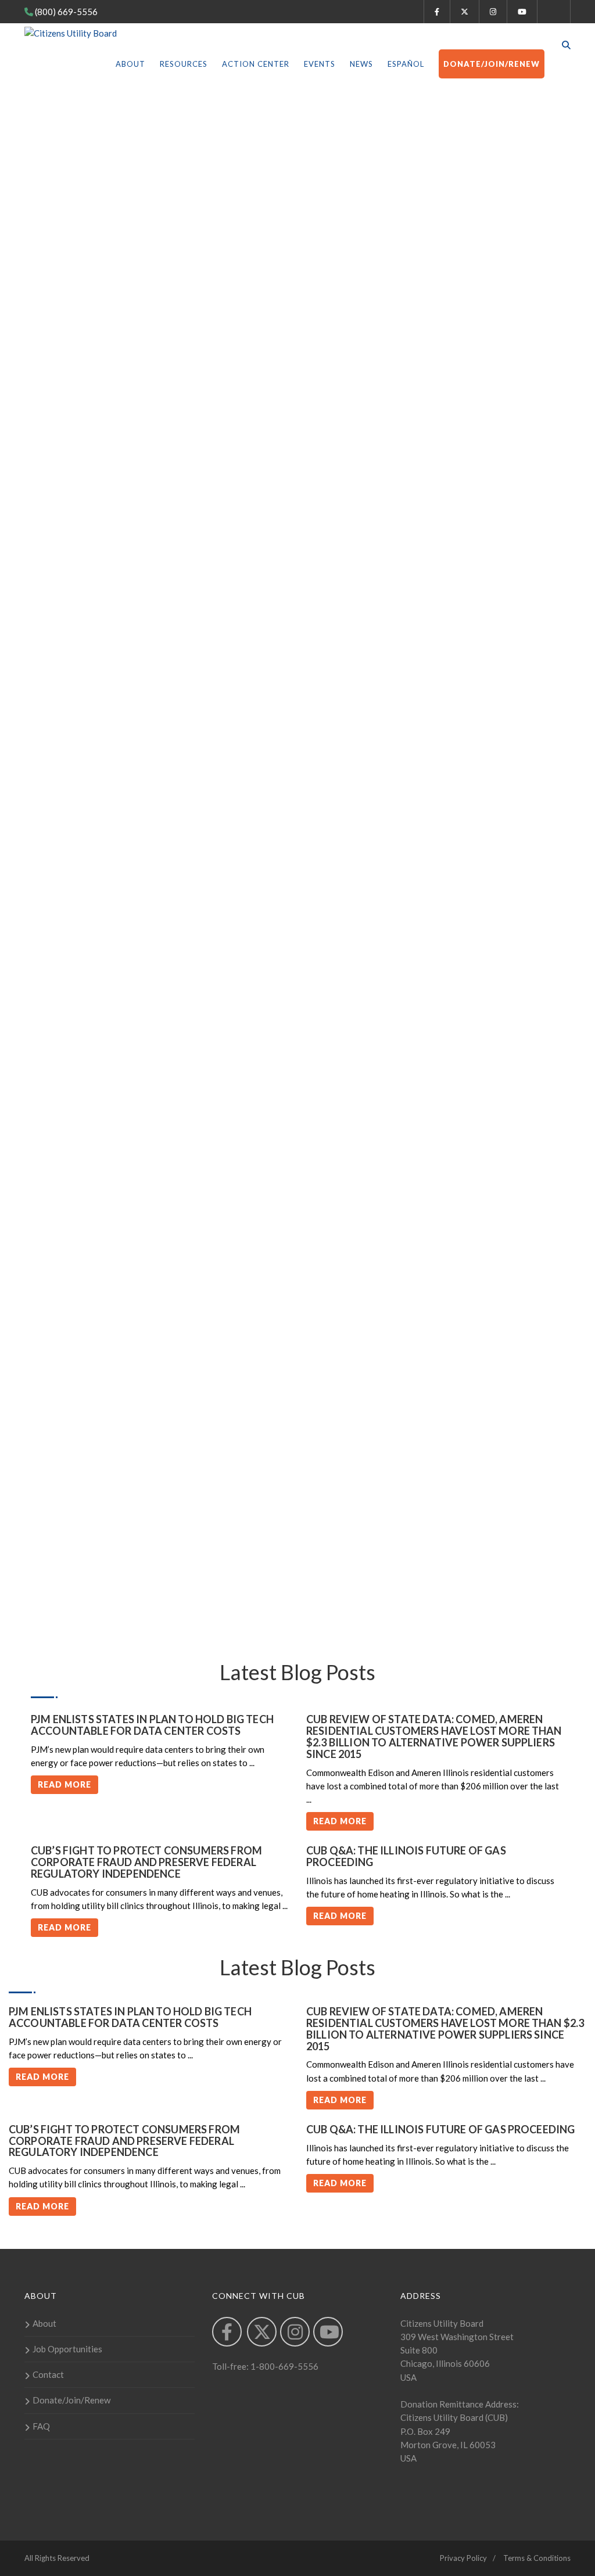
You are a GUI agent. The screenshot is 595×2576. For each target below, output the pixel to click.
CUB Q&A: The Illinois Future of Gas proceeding (406, 1856)
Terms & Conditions (537, 2558)
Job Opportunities (67, 2349)
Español (406, 64)
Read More (64, 1784)
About (130, 64)
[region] (297, 312)
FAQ (41, 2426)
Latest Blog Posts (297, 1967)
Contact (48, 2374)
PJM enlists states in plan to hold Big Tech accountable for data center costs (152, 1725)
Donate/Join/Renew (492, 64)
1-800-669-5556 (284, 2366)
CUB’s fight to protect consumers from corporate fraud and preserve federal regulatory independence (146, 1862)
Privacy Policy (463, 2558)
